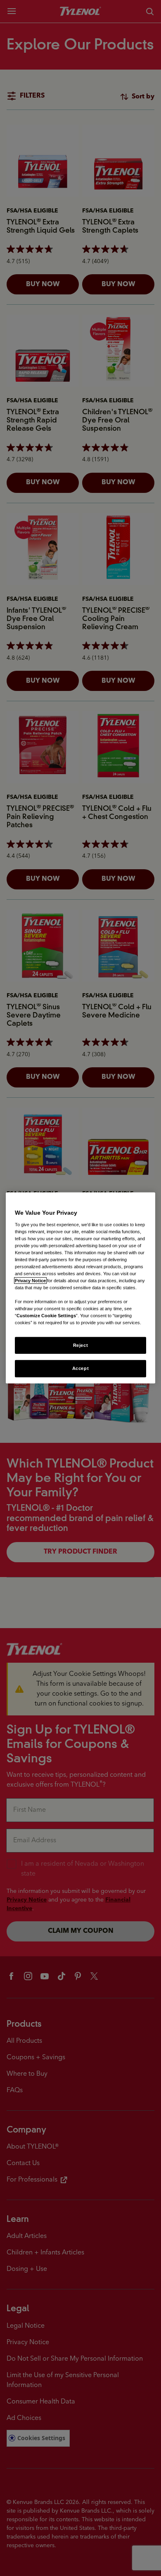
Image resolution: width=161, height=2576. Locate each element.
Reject (80, 1345)
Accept (80, 1368)
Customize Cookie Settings (46, 1316)
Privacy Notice (30, 1281)
